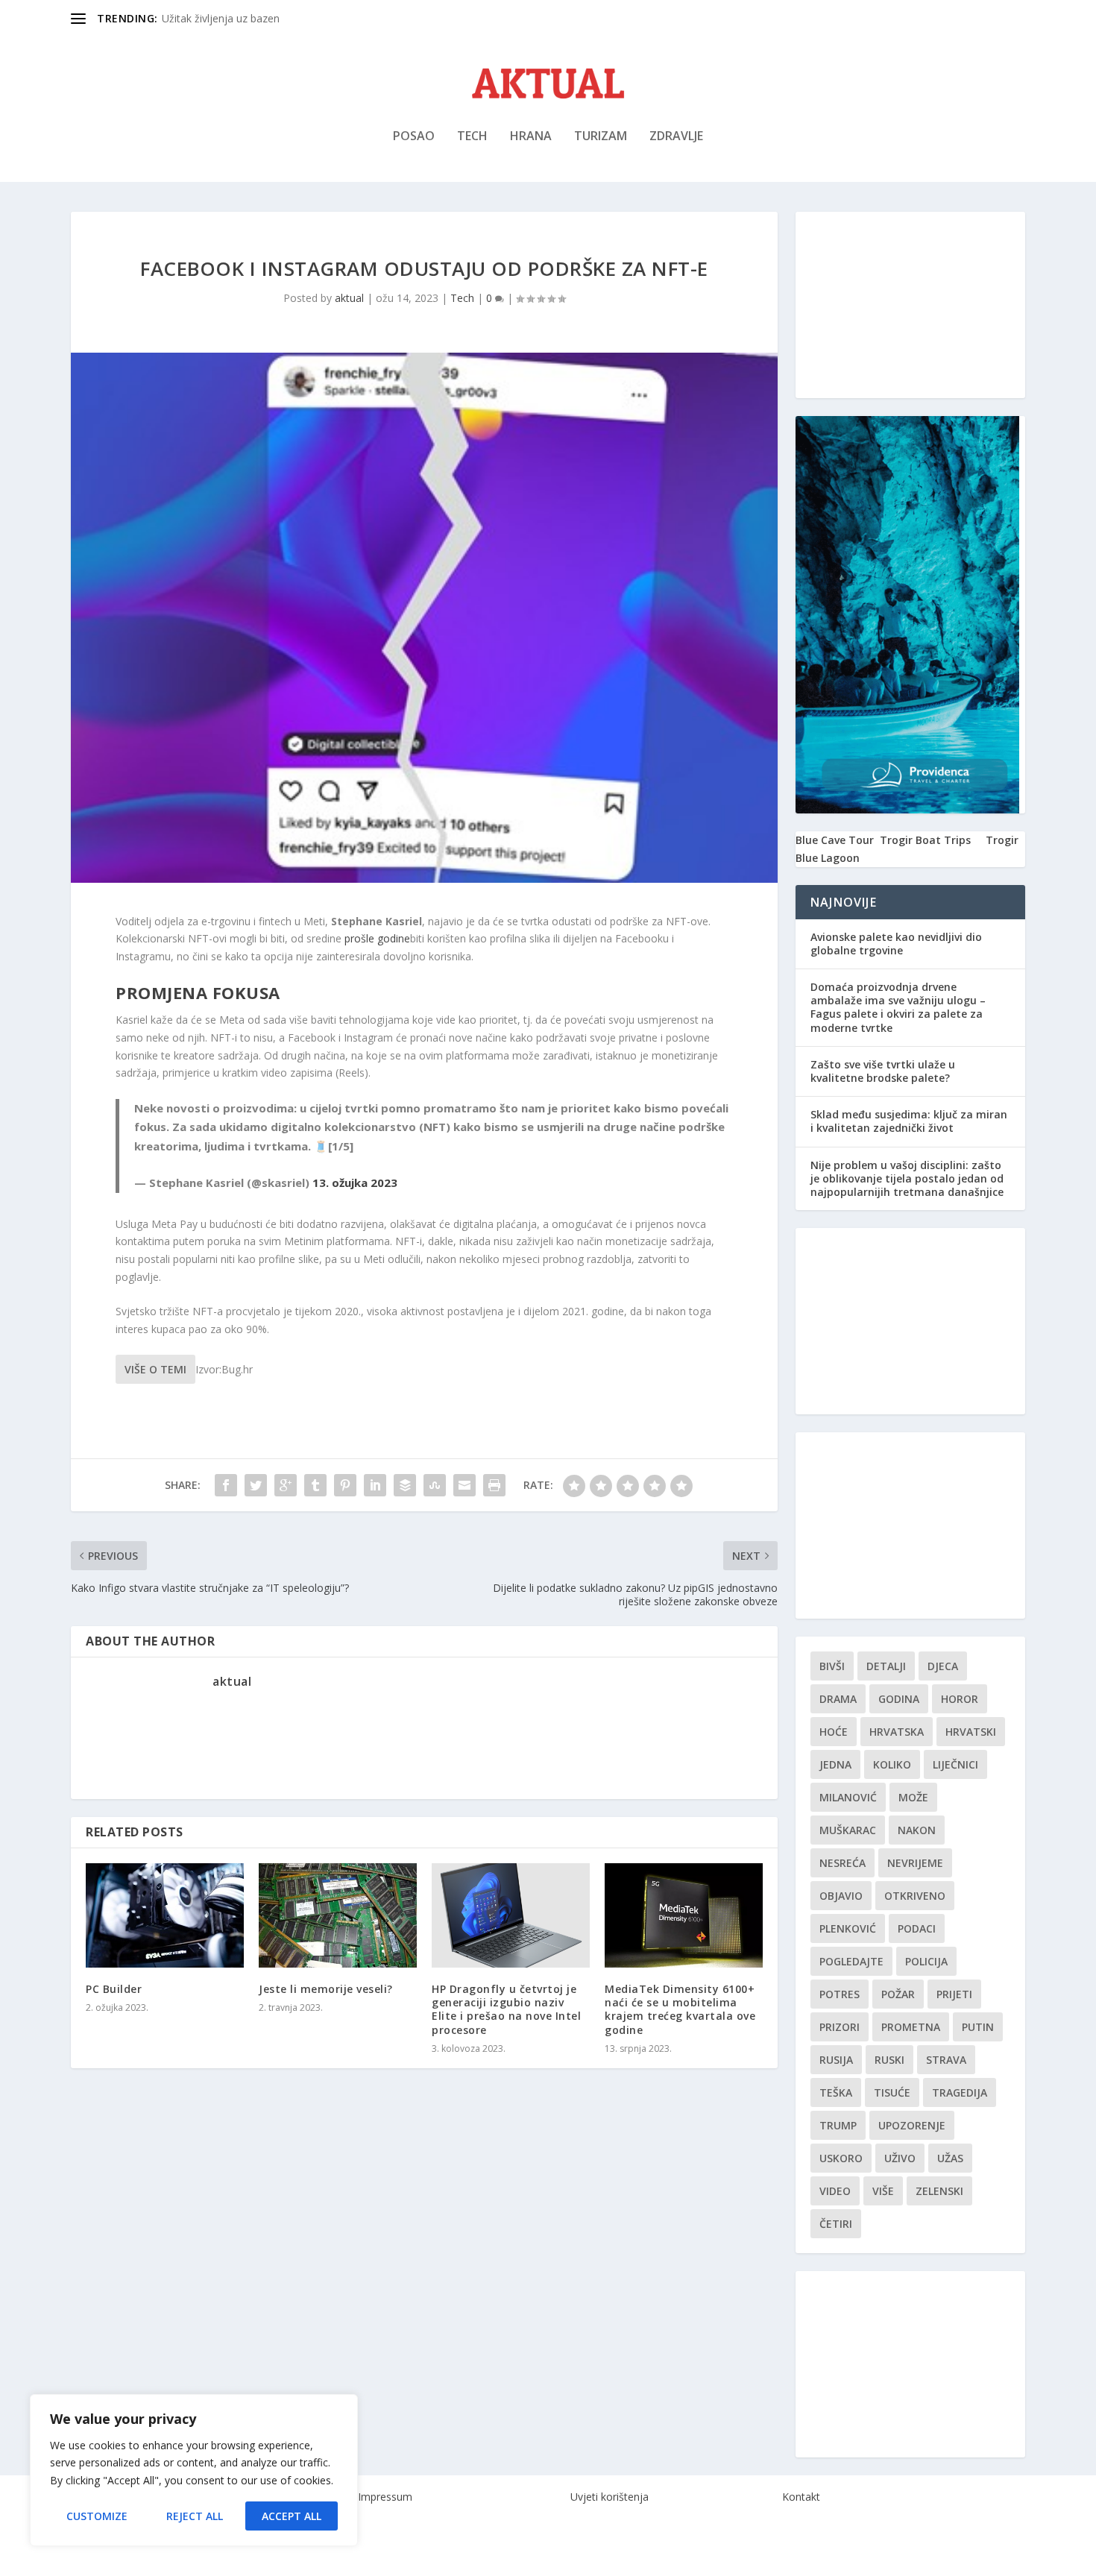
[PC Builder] (165, 1915)
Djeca (943, 1666)
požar (898, 1994)
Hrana (531, 137)
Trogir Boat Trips (925, 840)
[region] (194, 2470)
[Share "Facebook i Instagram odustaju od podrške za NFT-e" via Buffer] (405, 1485)
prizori (840, 2027)
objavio (841, 1896)
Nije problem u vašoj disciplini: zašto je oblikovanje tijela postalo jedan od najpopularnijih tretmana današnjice (907, 1178)
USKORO (841, 2158)
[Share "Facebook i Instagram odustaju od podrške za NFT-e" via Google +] (286, 1485)
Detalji (886, 1666)
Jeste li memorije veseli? (326, 1989)
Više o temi (155, 1369)
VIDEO (835, 2191)
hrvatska (897, 1732)
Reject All (195, 2516)
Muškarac (848, 1830)
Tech (472, 137)
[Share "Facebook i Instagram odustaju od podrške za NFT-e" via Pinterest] (345, 1485)
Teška (836, 2092)
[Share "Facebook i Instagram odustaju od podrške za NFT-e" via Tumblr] (315, 1485)
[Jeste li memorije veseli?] (338, 1915)
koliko (892, 1764)
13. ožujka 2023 (355, 1182)
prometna (911, 2027)
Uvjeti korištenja (610, 2497)
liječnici (955, 1764)
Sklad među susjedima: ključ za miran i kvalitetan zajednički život (909, 1121)
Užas (950, 2158)
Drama (838, 1699)
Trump (838, 2125)
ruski (889, 2060)
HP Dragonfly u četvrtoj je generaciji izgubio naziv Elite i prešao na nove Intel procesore (506, 2009)
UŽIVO (900, 2158)
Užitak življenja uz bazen (221, 18)
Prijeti (954, 1994)
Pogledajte (851, 1961)
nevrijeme (915, 1863)
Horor (960, 1699)
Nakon (917, 1830)
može (913, 1797)
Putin (978, 2027)
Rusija (836, 2060)
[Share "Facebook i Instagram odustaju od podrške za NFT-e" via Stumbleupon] (435, 1485)
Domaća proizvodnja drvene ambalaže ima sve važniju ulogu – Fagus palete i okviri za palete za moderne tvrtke (898, 1007)
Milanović (848, 1797)
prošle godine (377, 938)
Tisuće (892, 2092)
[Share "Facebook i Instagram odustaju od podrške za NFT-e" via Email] (464, 1485)
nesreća (843, 1863)
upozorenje (912, 2125)
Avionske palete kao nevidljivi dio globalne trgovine (896, 944)
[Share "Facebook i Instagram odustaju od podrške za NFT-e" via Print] (494, 1485)
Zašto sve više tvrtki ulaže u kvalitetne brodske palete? (883, 1071)
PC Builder (114, 1989)
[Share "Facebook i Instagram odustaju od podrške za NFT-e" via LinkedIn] (375, 1485)
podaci (917, 1928)
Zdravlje (676, 137)
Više (883, 2191)
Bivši (832, 1666)
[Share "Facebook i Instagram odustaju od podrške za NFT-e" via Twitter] (256, 1485)
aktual (349, 298)
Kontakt (801, 2497)
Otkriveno (915, 1896)
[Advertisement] (910, 305)
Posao (414, 137)
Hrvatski (971, 1732)
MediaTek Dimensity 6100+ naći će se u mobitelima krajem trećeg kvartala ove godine (680, 2009)
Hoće (834, 1732)
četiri (836, 2224)
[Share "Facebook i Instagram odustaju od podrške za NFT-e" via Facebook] (226, 1485)
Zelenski (939, 2191)
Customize (97, 2516)
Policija (926, 1961)
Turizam (601, 137)
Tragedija (960, 2092)
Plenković (848, 1928)
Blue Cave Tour (835, 840)
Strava (946, 2060)
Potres (840, 1994)
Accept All (292, 2516)
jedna (835, 1764)
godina (899, 1699)
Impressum (385, 2497)
